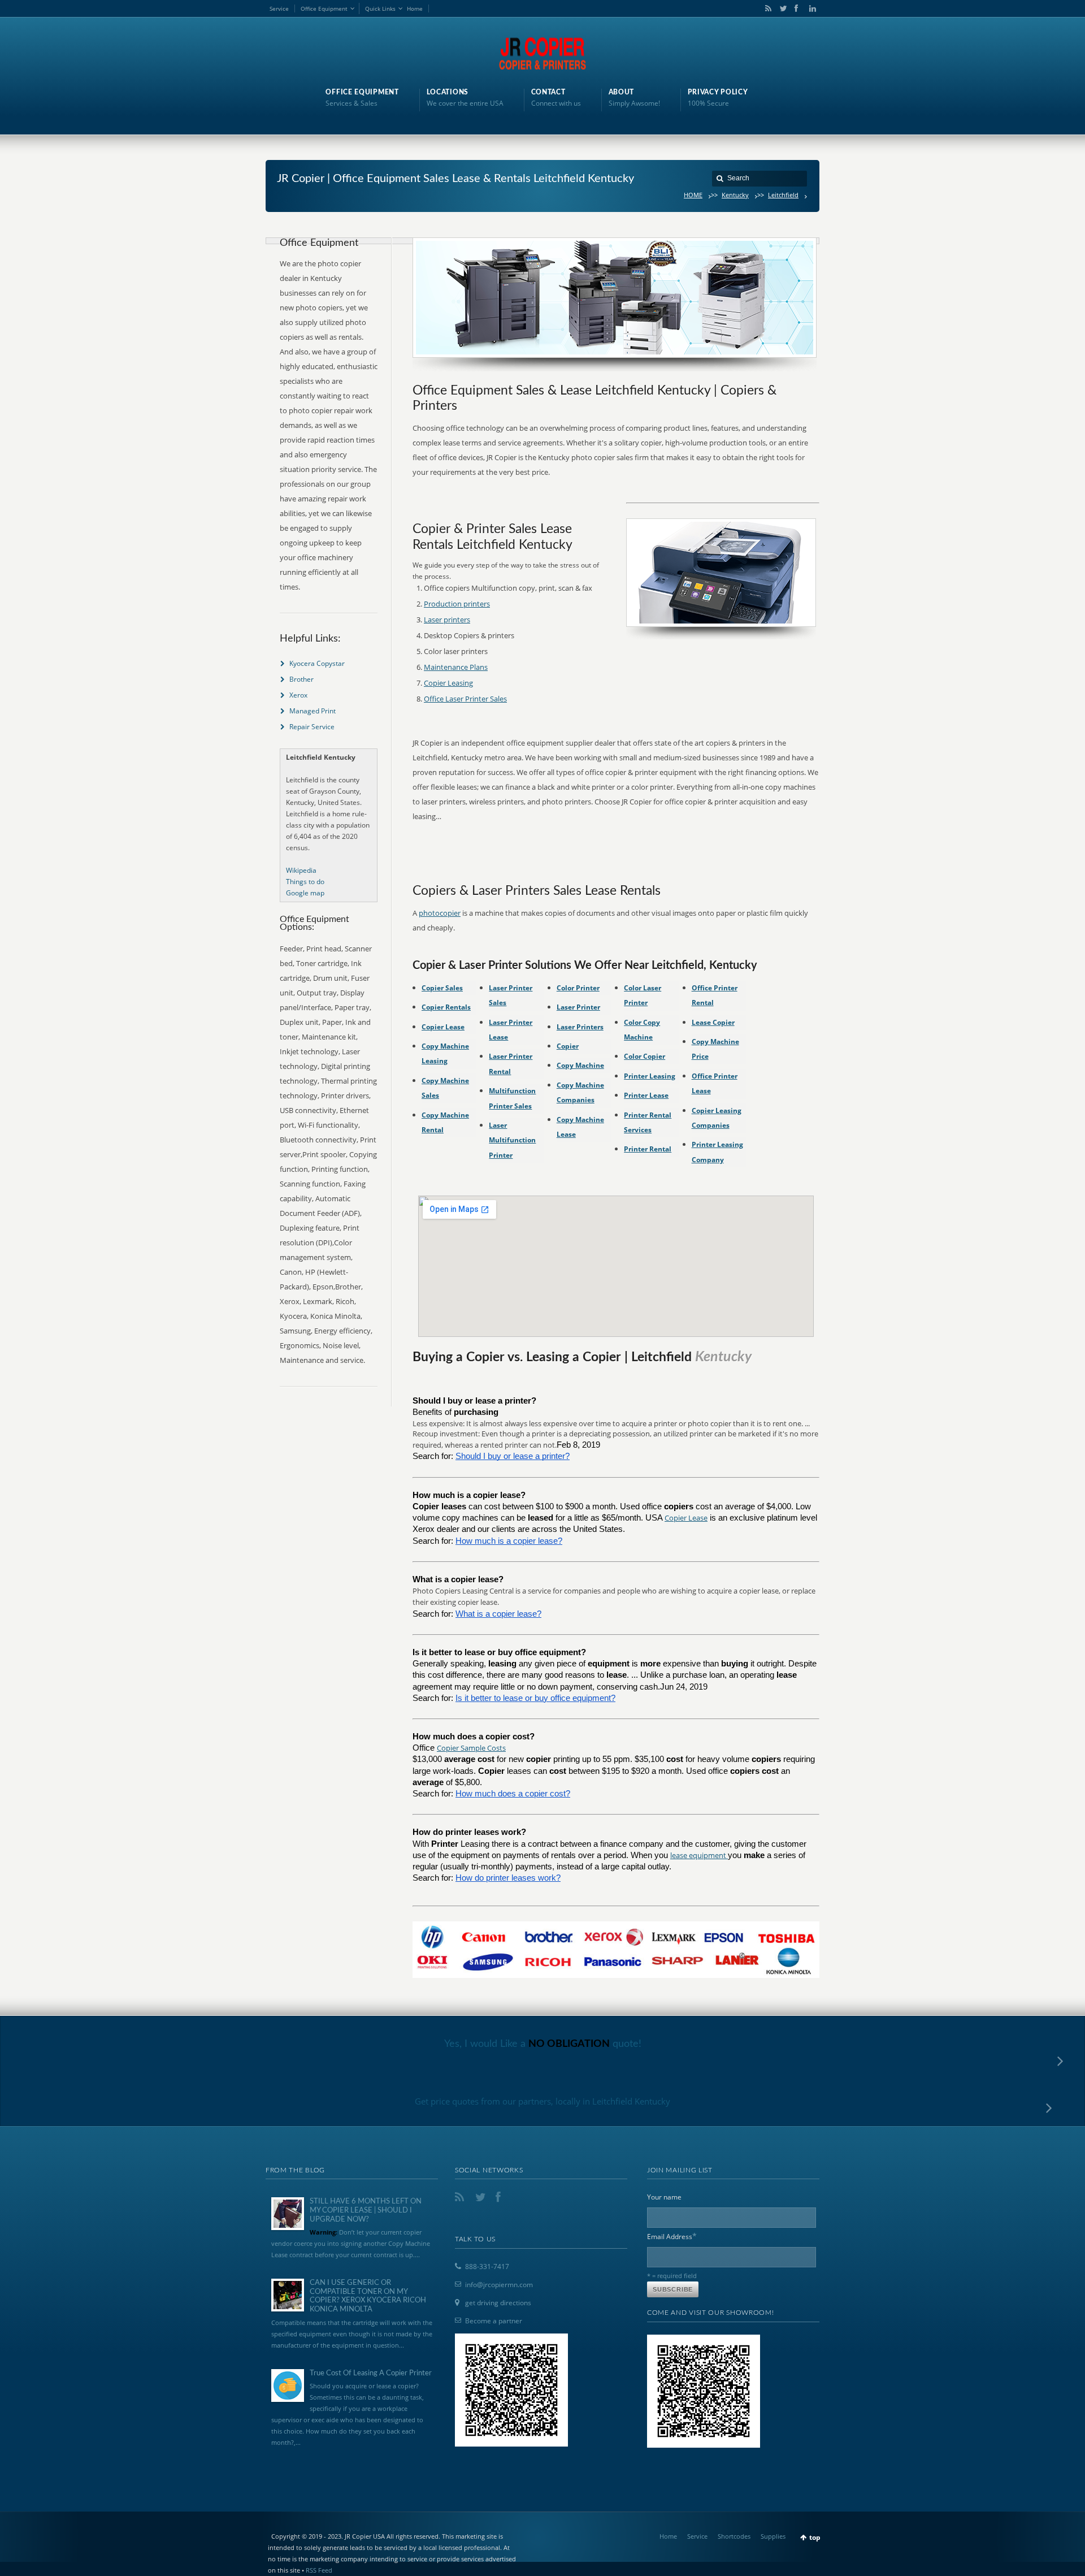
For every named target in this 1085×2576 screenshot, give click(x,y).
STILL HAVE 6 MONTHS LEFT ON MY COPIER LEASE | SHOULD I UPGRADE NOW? (366, 2210)
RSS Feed (319, 2570)
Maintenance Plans (456, 667)
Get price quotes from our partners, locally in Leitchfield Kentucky (542, 2101)
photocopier (440, 913)
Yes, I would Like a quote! (543, 2044)
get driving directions (498, 2303)
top (815, 2537)
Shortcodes (734, 2536)
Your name (664, 2197)
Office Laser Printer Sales (465, 699)
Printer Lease (646, 1095)
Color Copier (645, 1056)
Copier (568, 1046)
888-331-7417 (487, 2267)
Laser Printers (580, 1027)
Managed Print (313, 711)
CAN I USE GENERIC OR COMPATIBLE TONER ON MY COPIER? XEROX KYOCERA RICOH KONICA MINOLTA (368, 2296)
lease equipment (699, 1855)
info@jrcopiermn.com (499, 2285)
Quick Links (380, 8)
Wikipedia (301, 870)
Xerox (298, 695)
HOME (693, 195)
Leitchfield (783, 195)
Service (279, 8)
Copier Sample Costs (471, 1748)
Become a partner (494, 2321)
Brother (301, 679)
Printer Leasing (650, 1076)
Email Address (672, 2236)
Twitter (781, 8)
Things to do (305, 882)
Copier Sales (442, 988)
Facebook (796, 8)
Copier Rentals (446, 1007)
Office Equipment (324, 8)
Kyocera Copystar (317, 663)
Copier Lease (443, 1027)
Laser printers (447, 620)
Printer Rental (648, 1149)
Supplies (773, 2536)
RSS (766, 8)
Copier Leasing (448, 683)
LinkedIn (810, 8)
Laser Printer (578, 1007)
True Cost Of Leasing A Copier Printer (371, 2373)
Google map (305, 893)
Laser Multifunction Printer (512, 1140)
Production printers (457, 604)
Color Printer (578, 988)
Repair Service (312, 727)
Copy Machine (580, 1065)
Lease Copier (713, 1022)
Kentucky (735, 195)
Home (415, 8)
